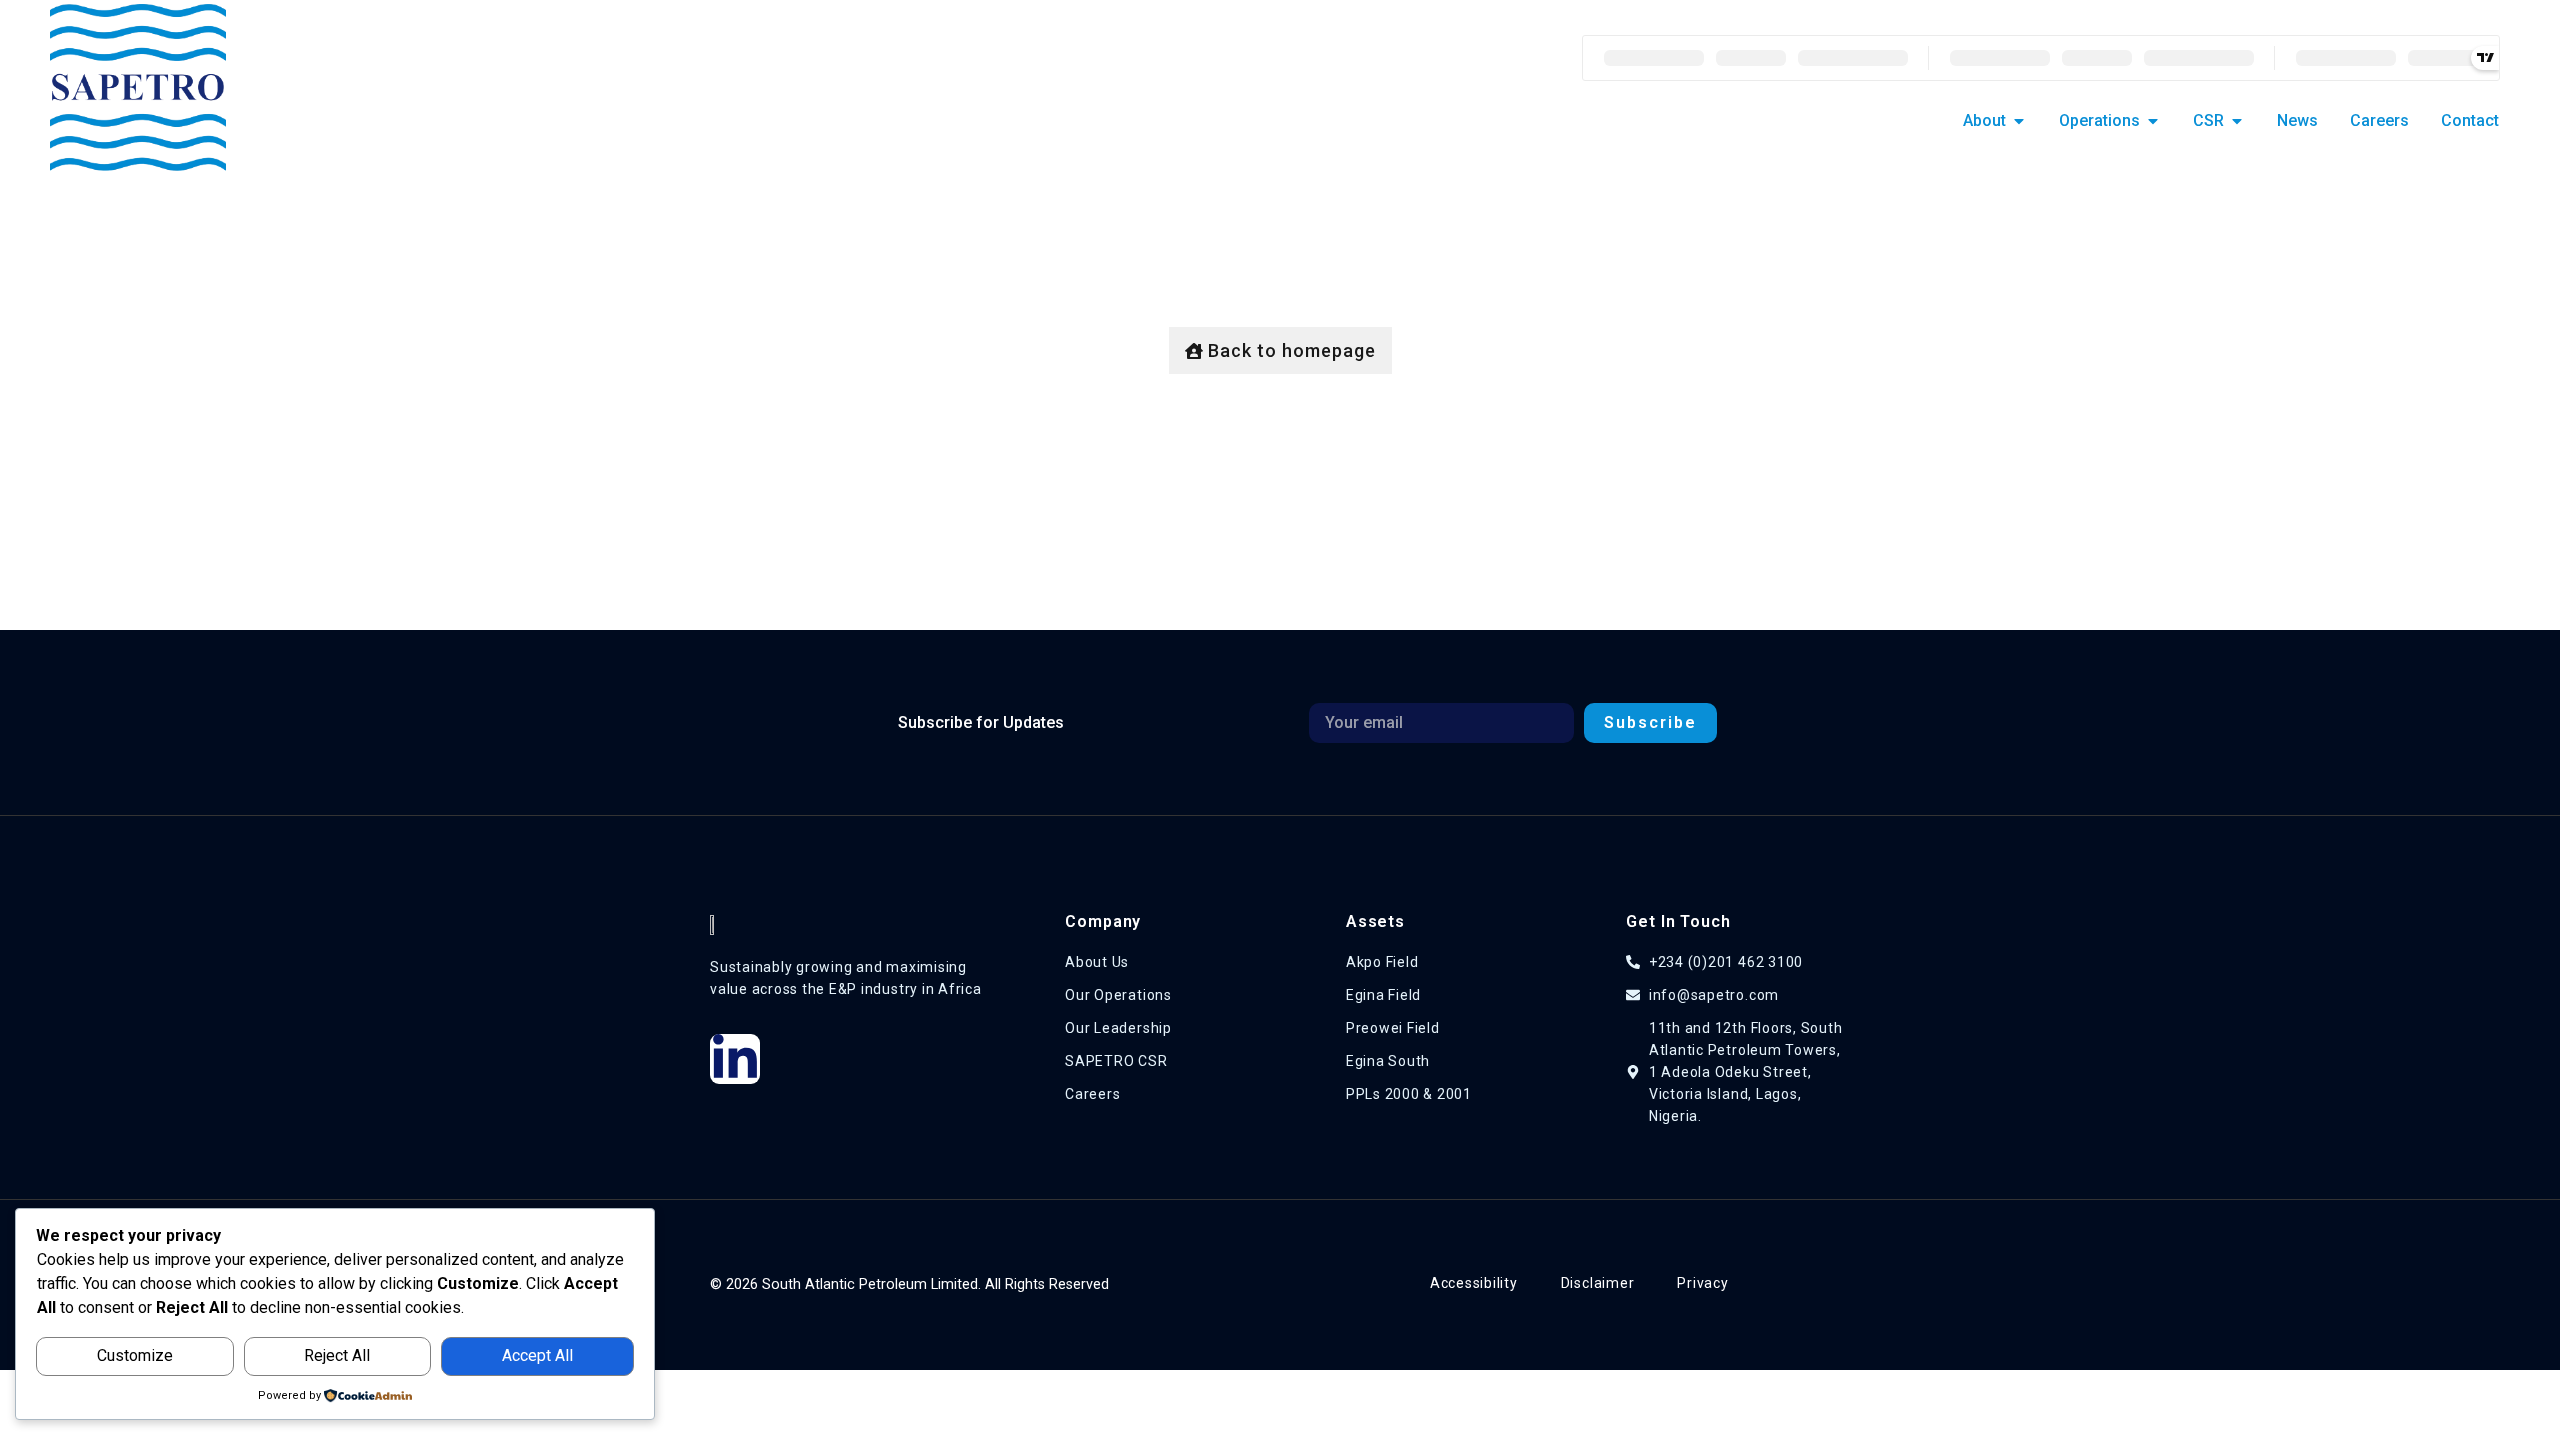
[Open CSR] (2237, 121)
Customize (135, 1355)
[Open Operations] (2153, 121)
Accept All (537, 1355)
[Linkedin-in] (735, 1059)
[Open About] (2019, 121)
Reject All (337, 1355)
